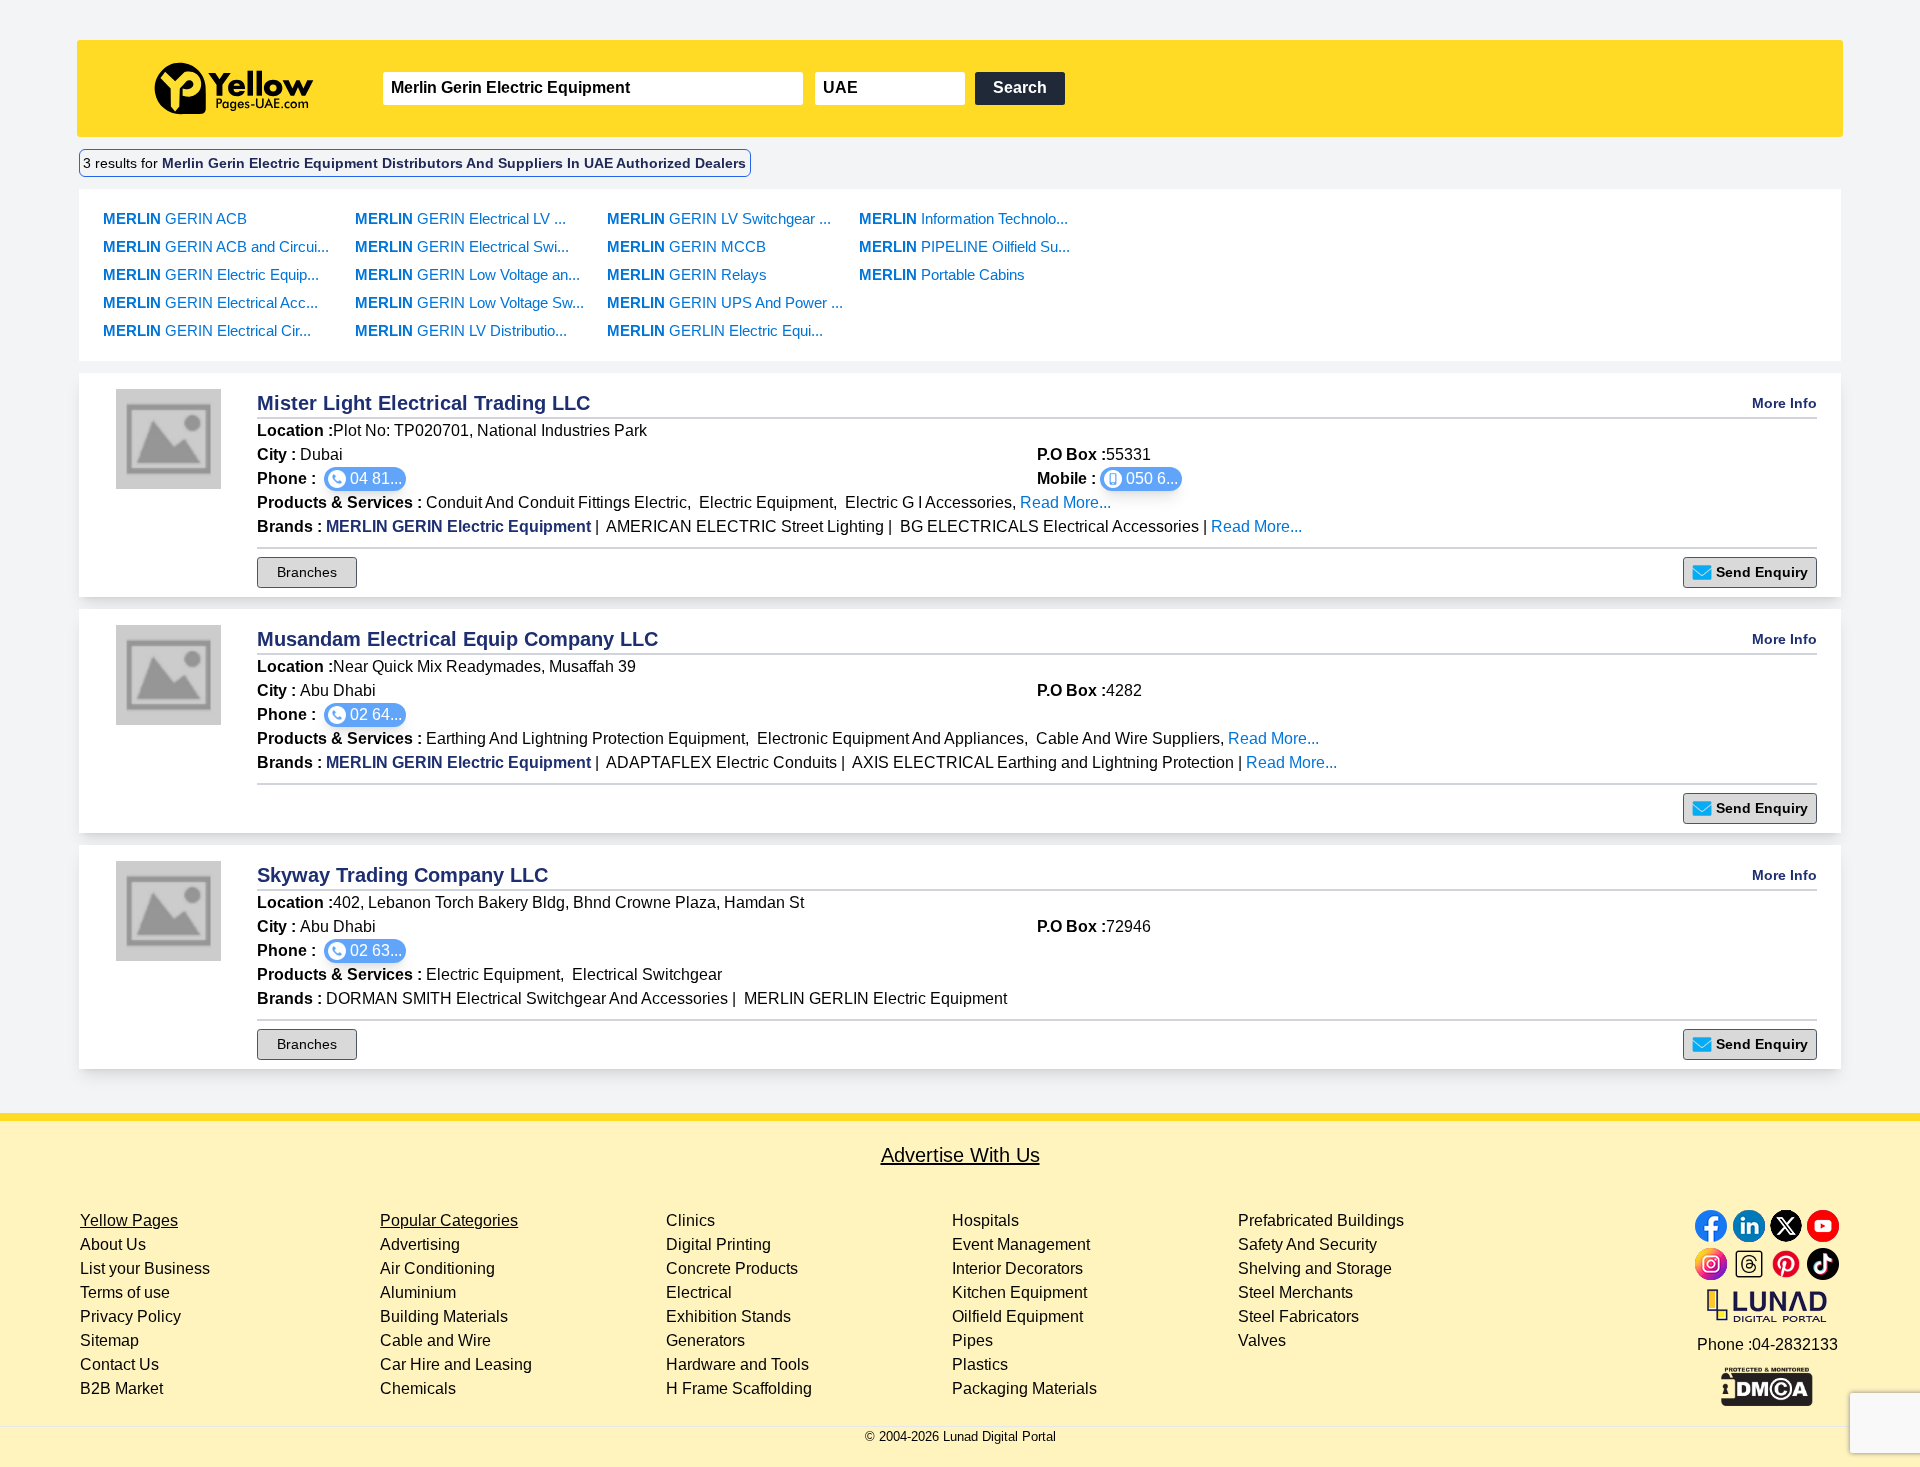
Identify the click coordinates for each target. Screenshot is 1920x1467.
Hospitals (985, 1220)
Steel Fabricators (1298, 1316)
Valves (1262, 1340)
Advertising (420, 1244)
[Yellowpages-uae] (234, 88)
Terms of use (125, 1292)
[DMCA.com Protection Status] (1767, 1382)
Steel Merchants (1295, 1292)
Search (1020, 87)
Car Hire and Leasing (456, 1364)
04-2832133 (1795, 1344)
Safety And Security (1307, 1244)
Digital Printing (718, 1244)
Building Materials (444, 1316)
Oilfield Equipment (1017, 1316)
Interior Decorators (1017, 1268)
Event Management (1021, 1244)
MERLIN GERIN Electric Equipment (458, 526)
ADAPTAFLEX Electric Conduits (721, 762)
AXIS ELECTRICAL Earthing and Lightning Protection (1043, 762)
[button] (365, 479)
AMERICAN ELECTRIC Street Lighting (745, 526)
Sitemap (109, 1340)
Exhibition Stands (728, 1316)
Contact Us (119, 1364)
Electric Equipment (766, 502)
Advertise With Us (960, 1155)
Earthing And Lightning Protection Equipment (585, 738)
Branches (307, 572)
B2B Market (121, 1388)
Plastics (980, 1364)
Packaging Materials (1024, 1388)
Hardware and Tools (737, 1364)
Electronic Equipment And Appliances (890, 738)
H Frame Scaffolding (739, 1388)
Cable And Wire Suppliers (1128, 738)
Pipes (972, 1340)
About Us (113, 1244)
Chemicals (418, 1388)
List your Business (145, 1268)
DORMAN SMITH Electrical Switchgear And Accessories (527, 998)
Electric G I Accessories (928, 502)
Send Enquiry (1762, 572)
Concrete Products (732, 1268)
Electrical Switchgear (647, 974)
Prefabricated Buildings (1321, 1220)
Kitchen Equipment (1019, 1292)
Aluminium (418, 1292)
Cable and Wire (435, 1340)
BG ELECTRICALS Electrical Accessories (1049, 526)
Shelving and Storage (1315, 1268)
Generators (705, 1340)
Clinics (690, 1220)
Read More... (1065, 502)
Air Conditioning (437, 1268)
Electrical (699, 1292)
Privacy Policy (130, 1316)
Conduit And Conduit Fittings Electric (556, 502)
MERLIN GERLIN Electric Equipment (875, 998)
